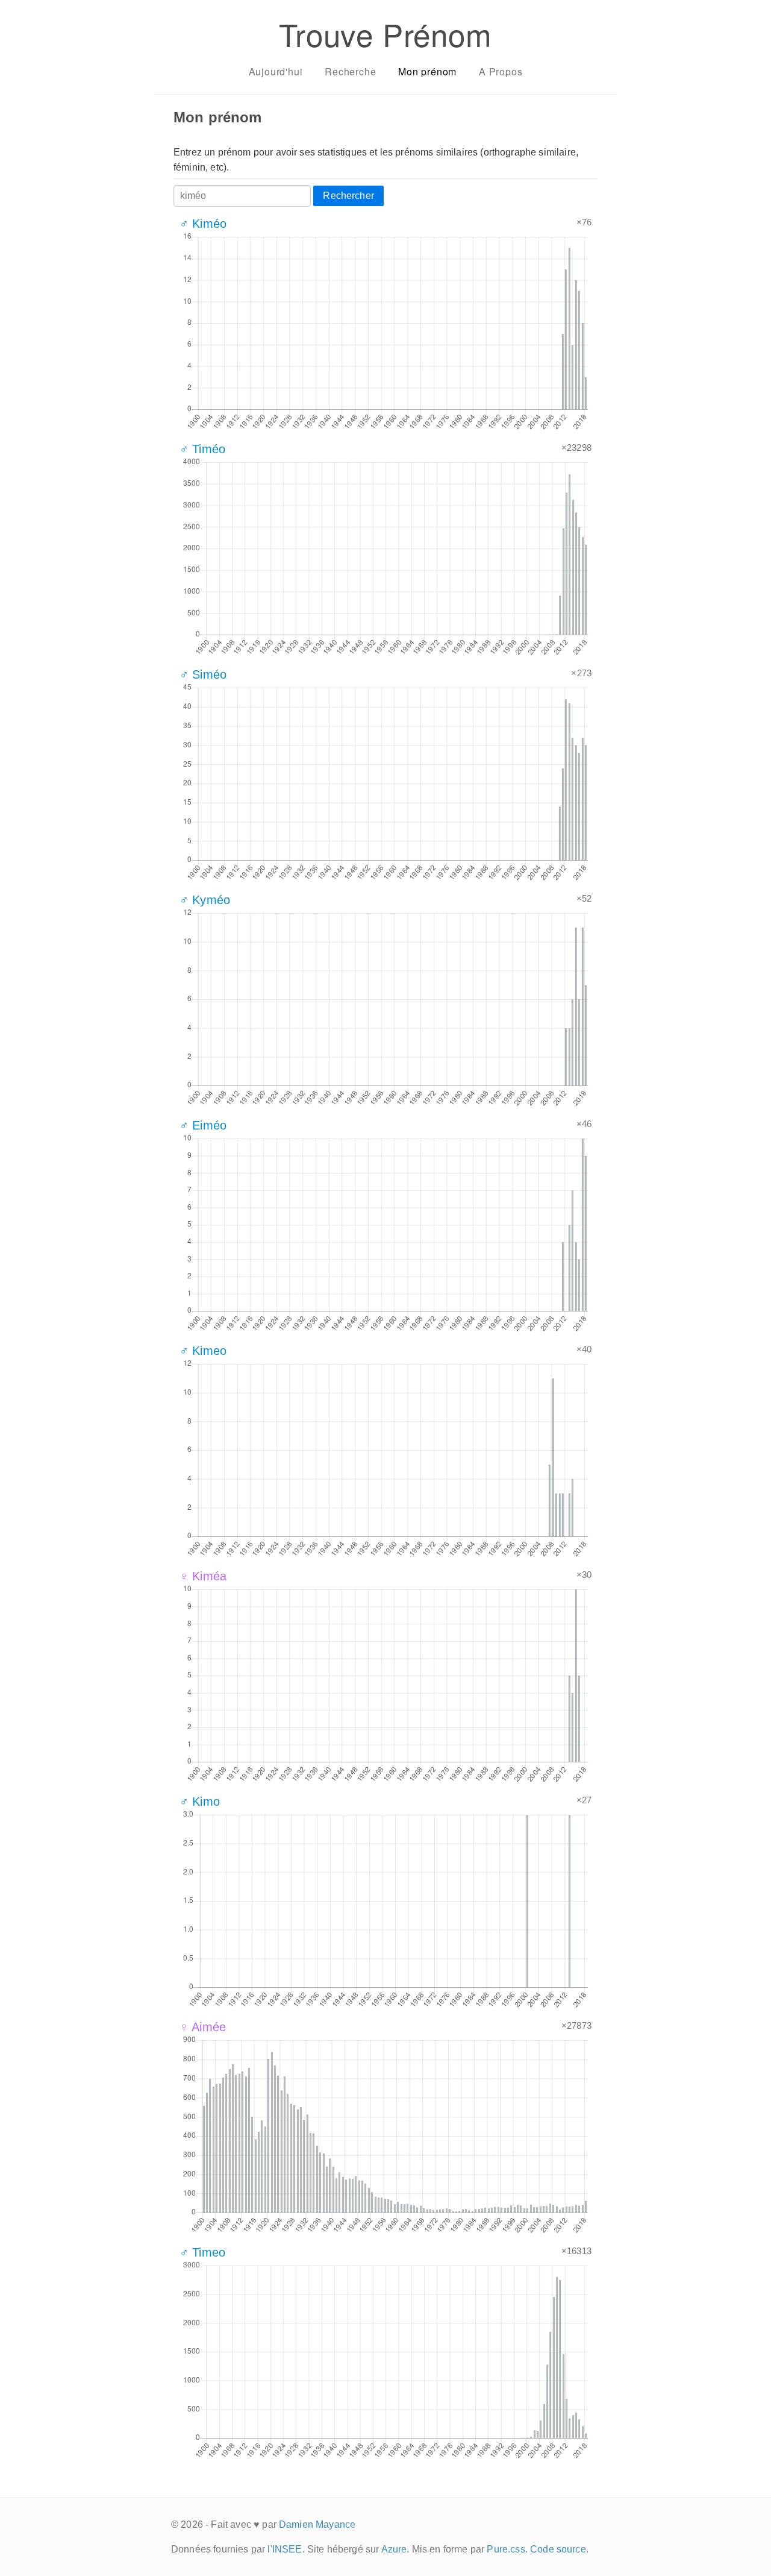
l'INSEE (285, 2549)
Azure (394, 2549)
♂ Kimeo (203, 1351)
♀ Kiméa (203, 1576)
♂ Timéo (202, 449)
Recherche (350, 71)
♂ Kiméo (203, 224)
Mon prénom (427, 71)
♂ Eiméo (203, 1125)
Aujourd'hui (276, 71)
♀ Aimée (203, 2027)
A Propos (501, 71)
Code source (558, 2549)
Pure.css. (507, 2549)
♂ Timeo (202, 2252)
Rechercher (348, 196)
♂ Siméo (203, 674)
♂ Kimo (200, 1802)
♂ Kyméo (205, 900)
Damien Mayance (317, 2524)
